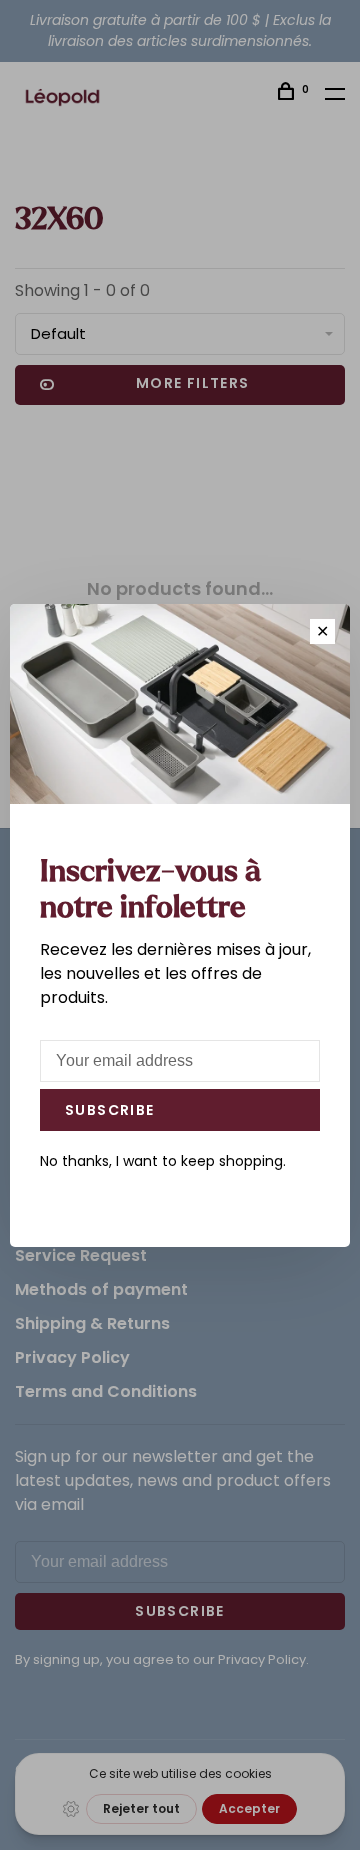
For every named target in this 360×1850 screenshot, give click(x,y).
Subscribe (110, 1110)
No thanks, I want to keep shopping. (163, 1161)
